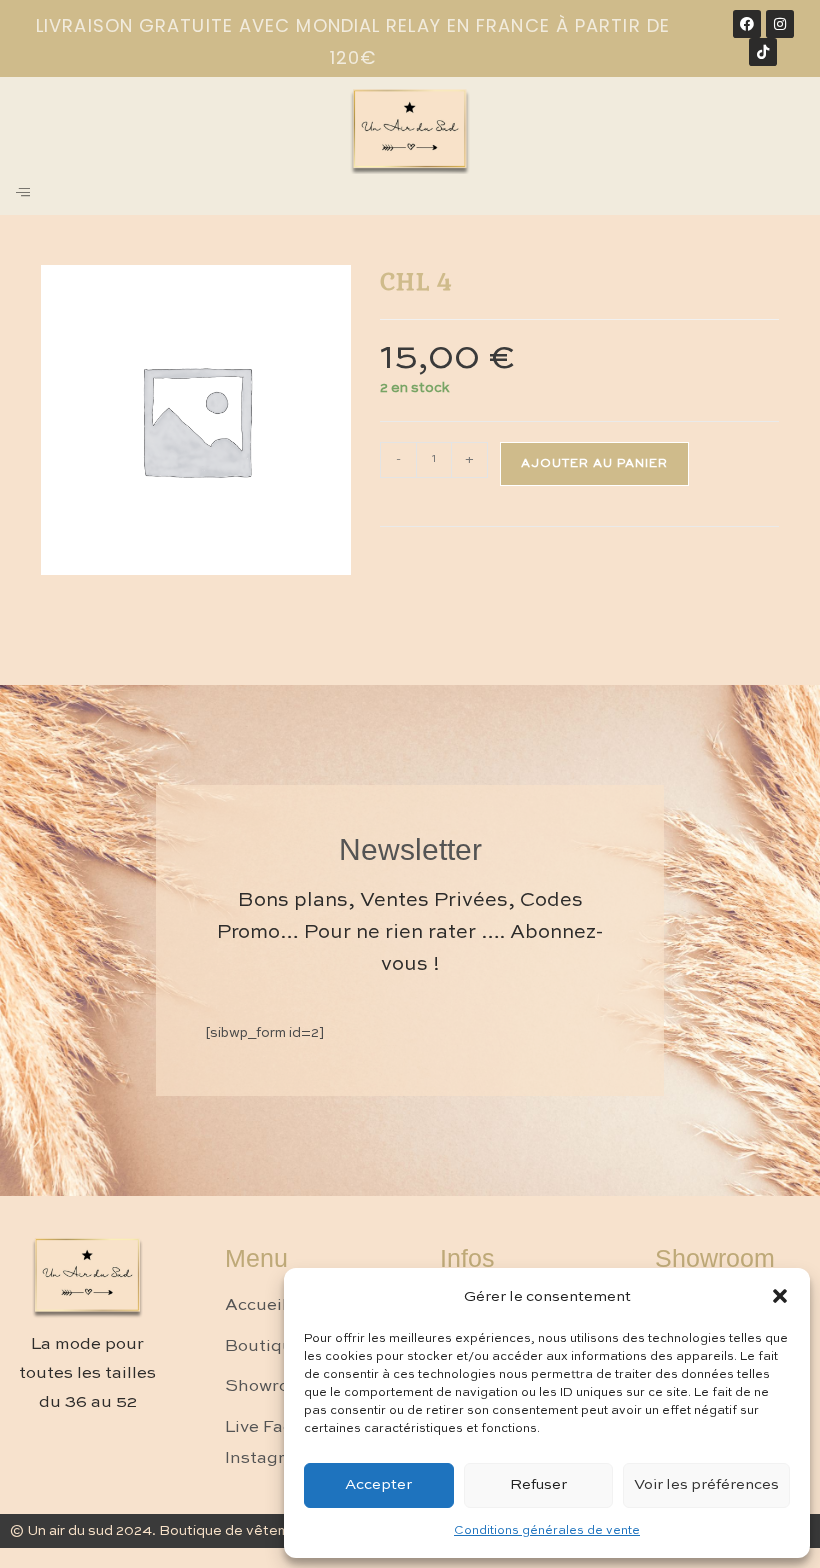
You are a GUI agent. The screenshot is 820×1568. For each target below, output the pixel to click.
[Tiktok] (763, 52)
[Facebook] (747, 24)
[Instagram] (780, 24)
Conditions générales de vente (547, 1531)
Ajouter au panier (594, 464)
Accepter (378, 1484)
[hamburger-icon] (22, 194)
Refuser (538, 1484)
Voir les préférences (706, 1484)
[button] (780, 1296)
